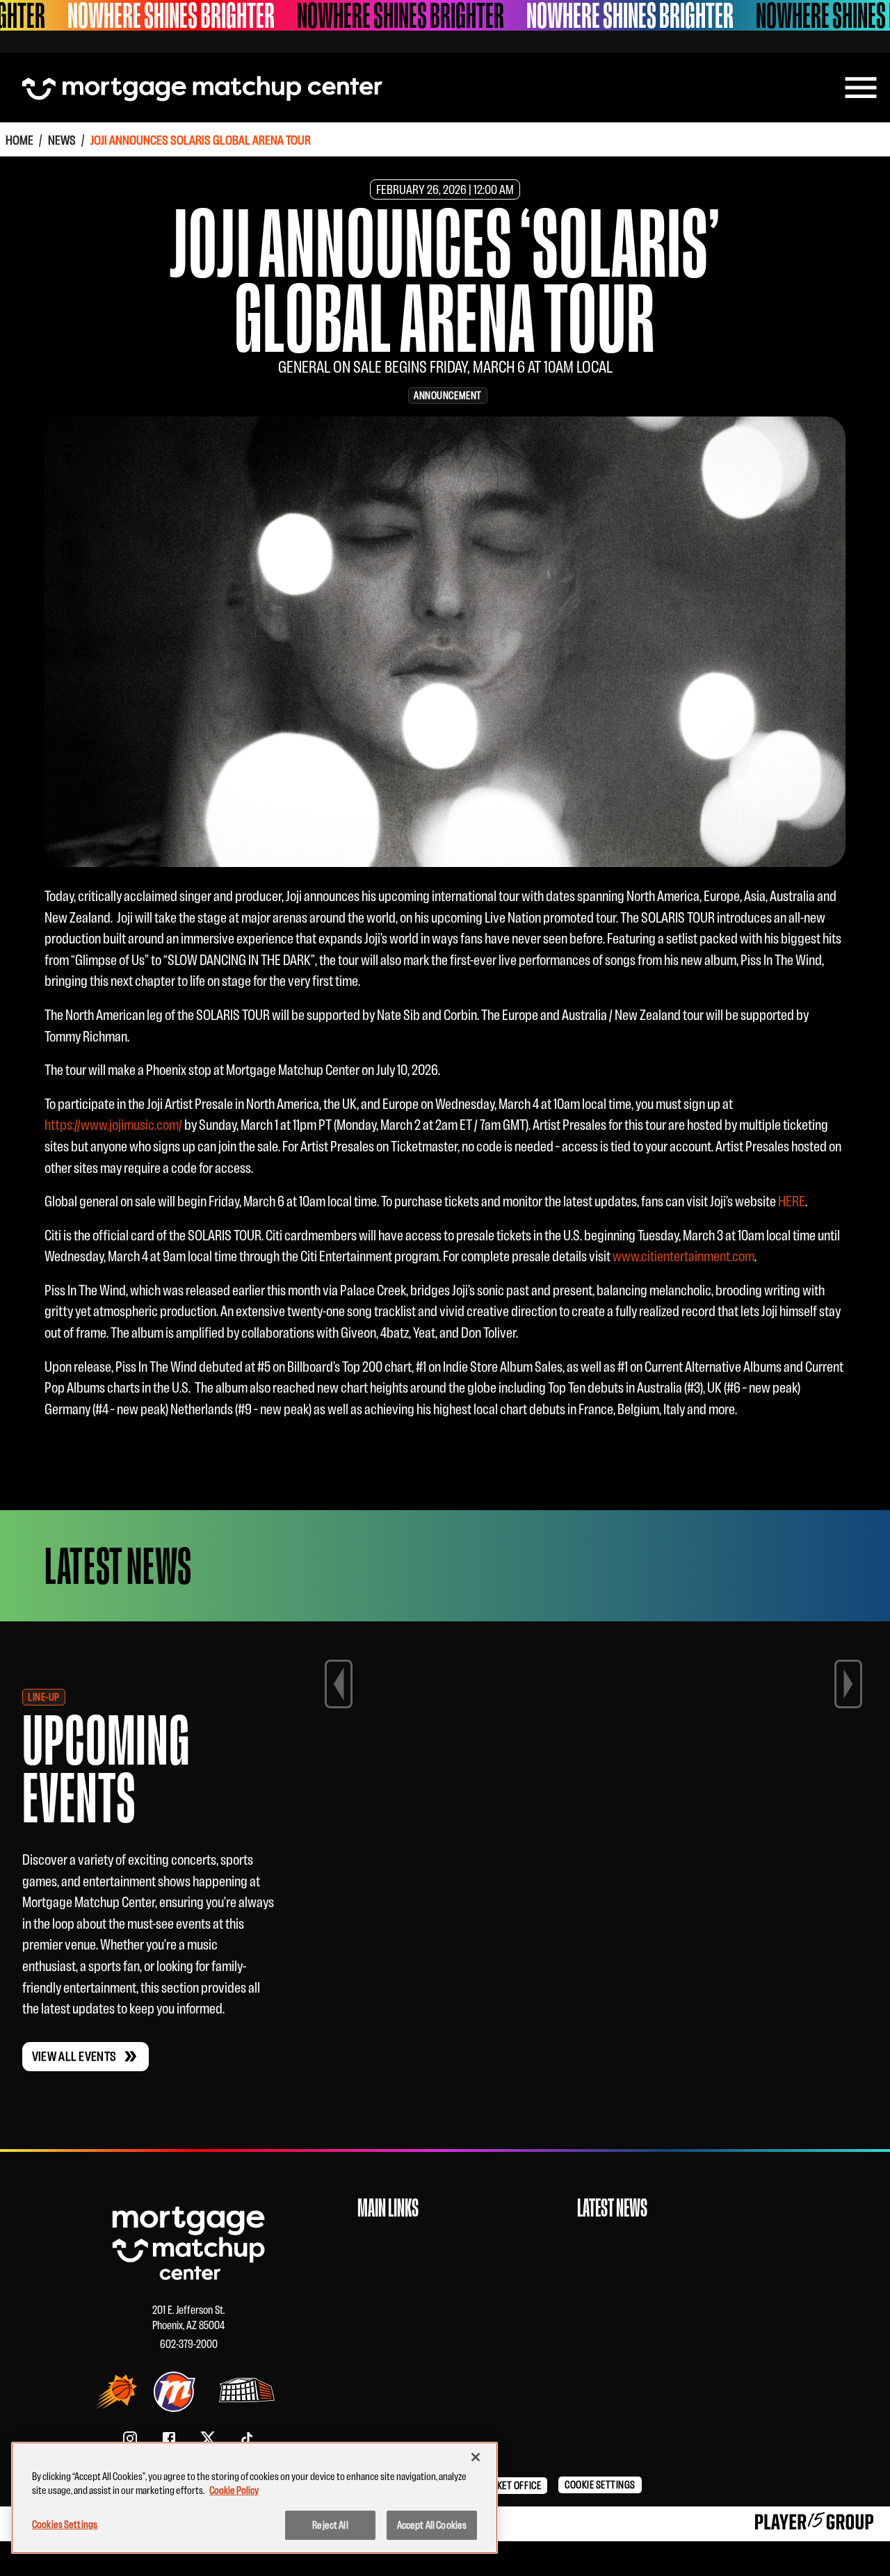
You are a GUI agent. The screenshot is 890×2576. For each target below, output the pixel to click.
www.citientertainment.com (683, 1256)
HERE (792, 1201)
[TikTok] (247, 2438)
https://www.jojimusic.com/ (113, 1125)
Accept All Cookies (432, 2525)
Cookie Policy (234, 2490)
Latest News (612, 2208)
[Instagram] (130, 2438)
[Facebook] (169, 2438)
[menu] (861, 88)
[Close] (476, 2457)
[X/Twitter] (208, 2438)
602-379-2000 (189, 2344)
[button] (512, 2486)
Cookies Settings (65, 2524)
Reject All (330, 2525)
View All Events (74, 2056)
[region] (254, 2498)
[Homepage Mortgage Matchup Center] (202, 88)
